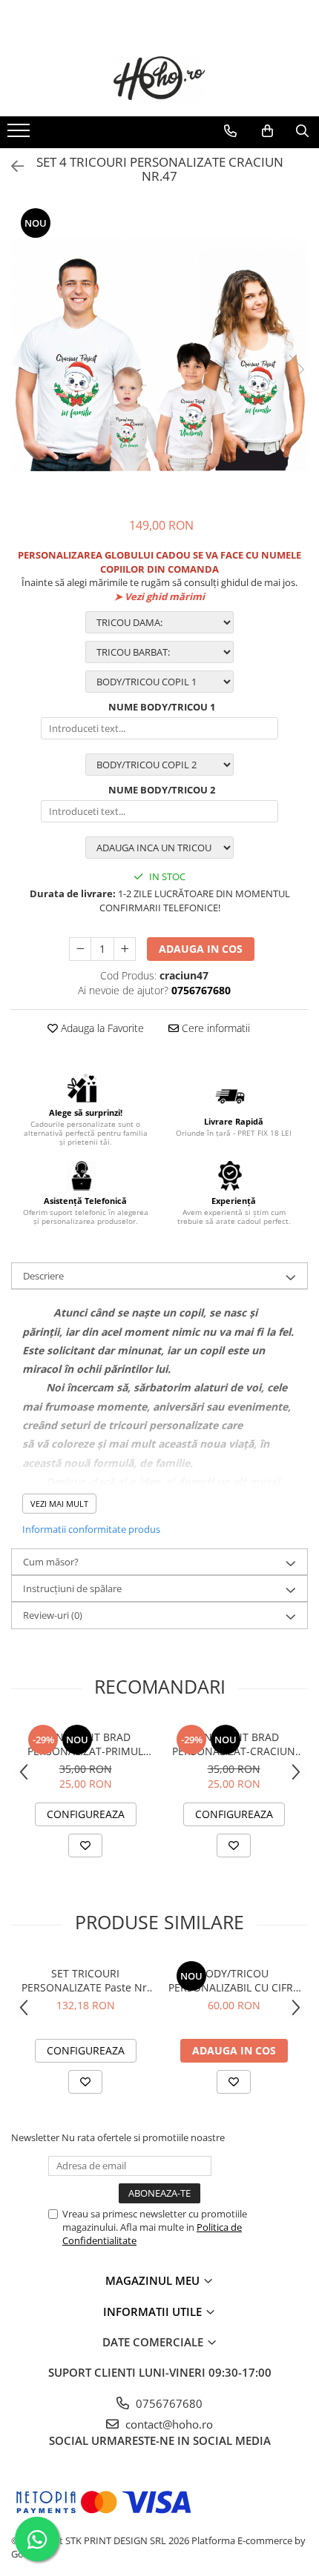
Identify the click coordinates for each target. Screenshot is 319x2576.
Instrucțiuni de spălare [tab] (72, 1588)
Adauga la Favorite (101, 1028)
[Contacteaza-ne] (230, 131)
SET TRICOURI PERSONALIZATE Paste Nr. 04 (86, 1980)
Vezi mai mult (59, 1504)
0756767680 (168, 2403)
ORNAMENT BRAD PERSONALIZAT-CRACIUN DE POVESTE (234, 1744)
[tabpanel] (159, 354)
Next (296, 369)
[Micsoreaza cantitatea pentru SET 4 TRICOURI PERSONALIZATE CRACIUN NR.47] (80, 949)
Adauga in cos (201, 949)
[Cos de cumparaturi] (267, 131)
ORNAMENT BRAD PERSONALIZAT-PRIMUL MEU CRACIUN (85, 1744)
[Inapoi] (11, 166)
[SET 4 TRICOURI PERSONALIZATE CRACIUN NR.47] (159, 354)
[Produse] (20, 135)
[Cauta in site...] (302, 131)
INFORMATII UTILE (154, 2312)
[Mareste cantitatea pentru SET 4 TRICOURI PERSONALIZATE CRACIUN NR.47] (125, 949)
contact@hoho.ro (168, 2424)
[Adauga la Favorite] (85, 1846)
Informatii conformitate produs (91, 1529)
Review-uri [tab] (53, 1615)
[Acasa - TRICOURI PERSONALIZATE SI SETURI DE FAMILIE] (159, 79)
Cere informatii (214, 1028)
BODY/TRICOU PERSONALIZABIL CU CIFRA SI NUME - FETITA (234, 1980)
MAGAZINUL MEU (154, 2280)
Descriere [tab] (43, 1276)
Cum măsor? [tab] (51, 1562)
